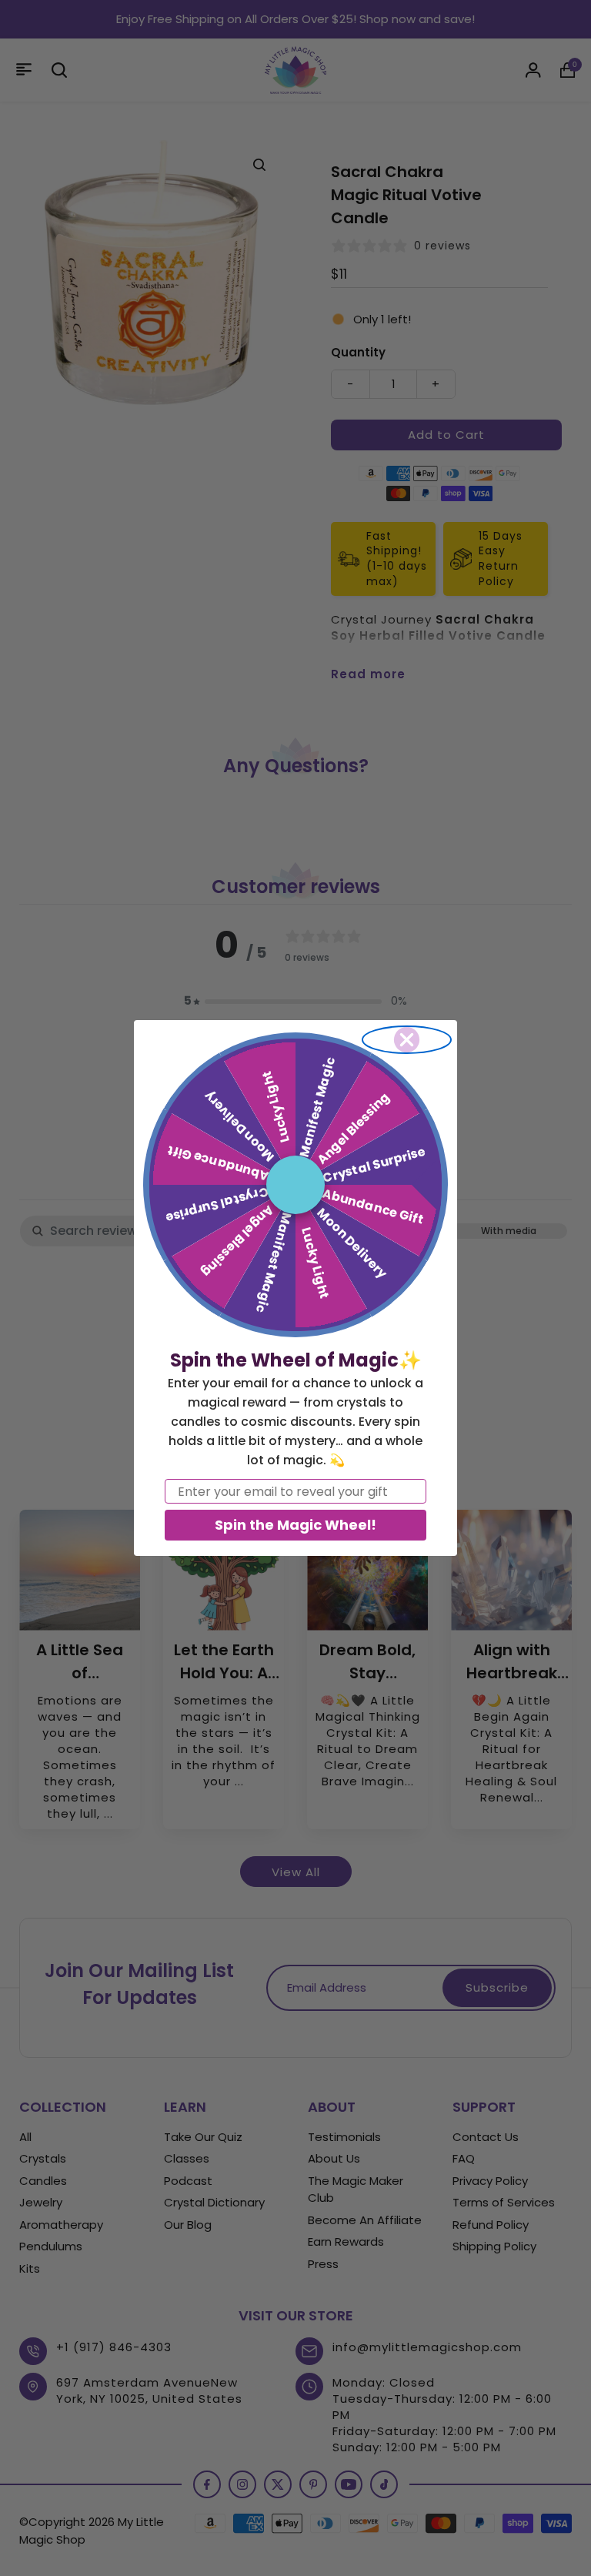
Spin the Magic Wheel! (295, 1525)
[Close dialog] (407, 1040)
